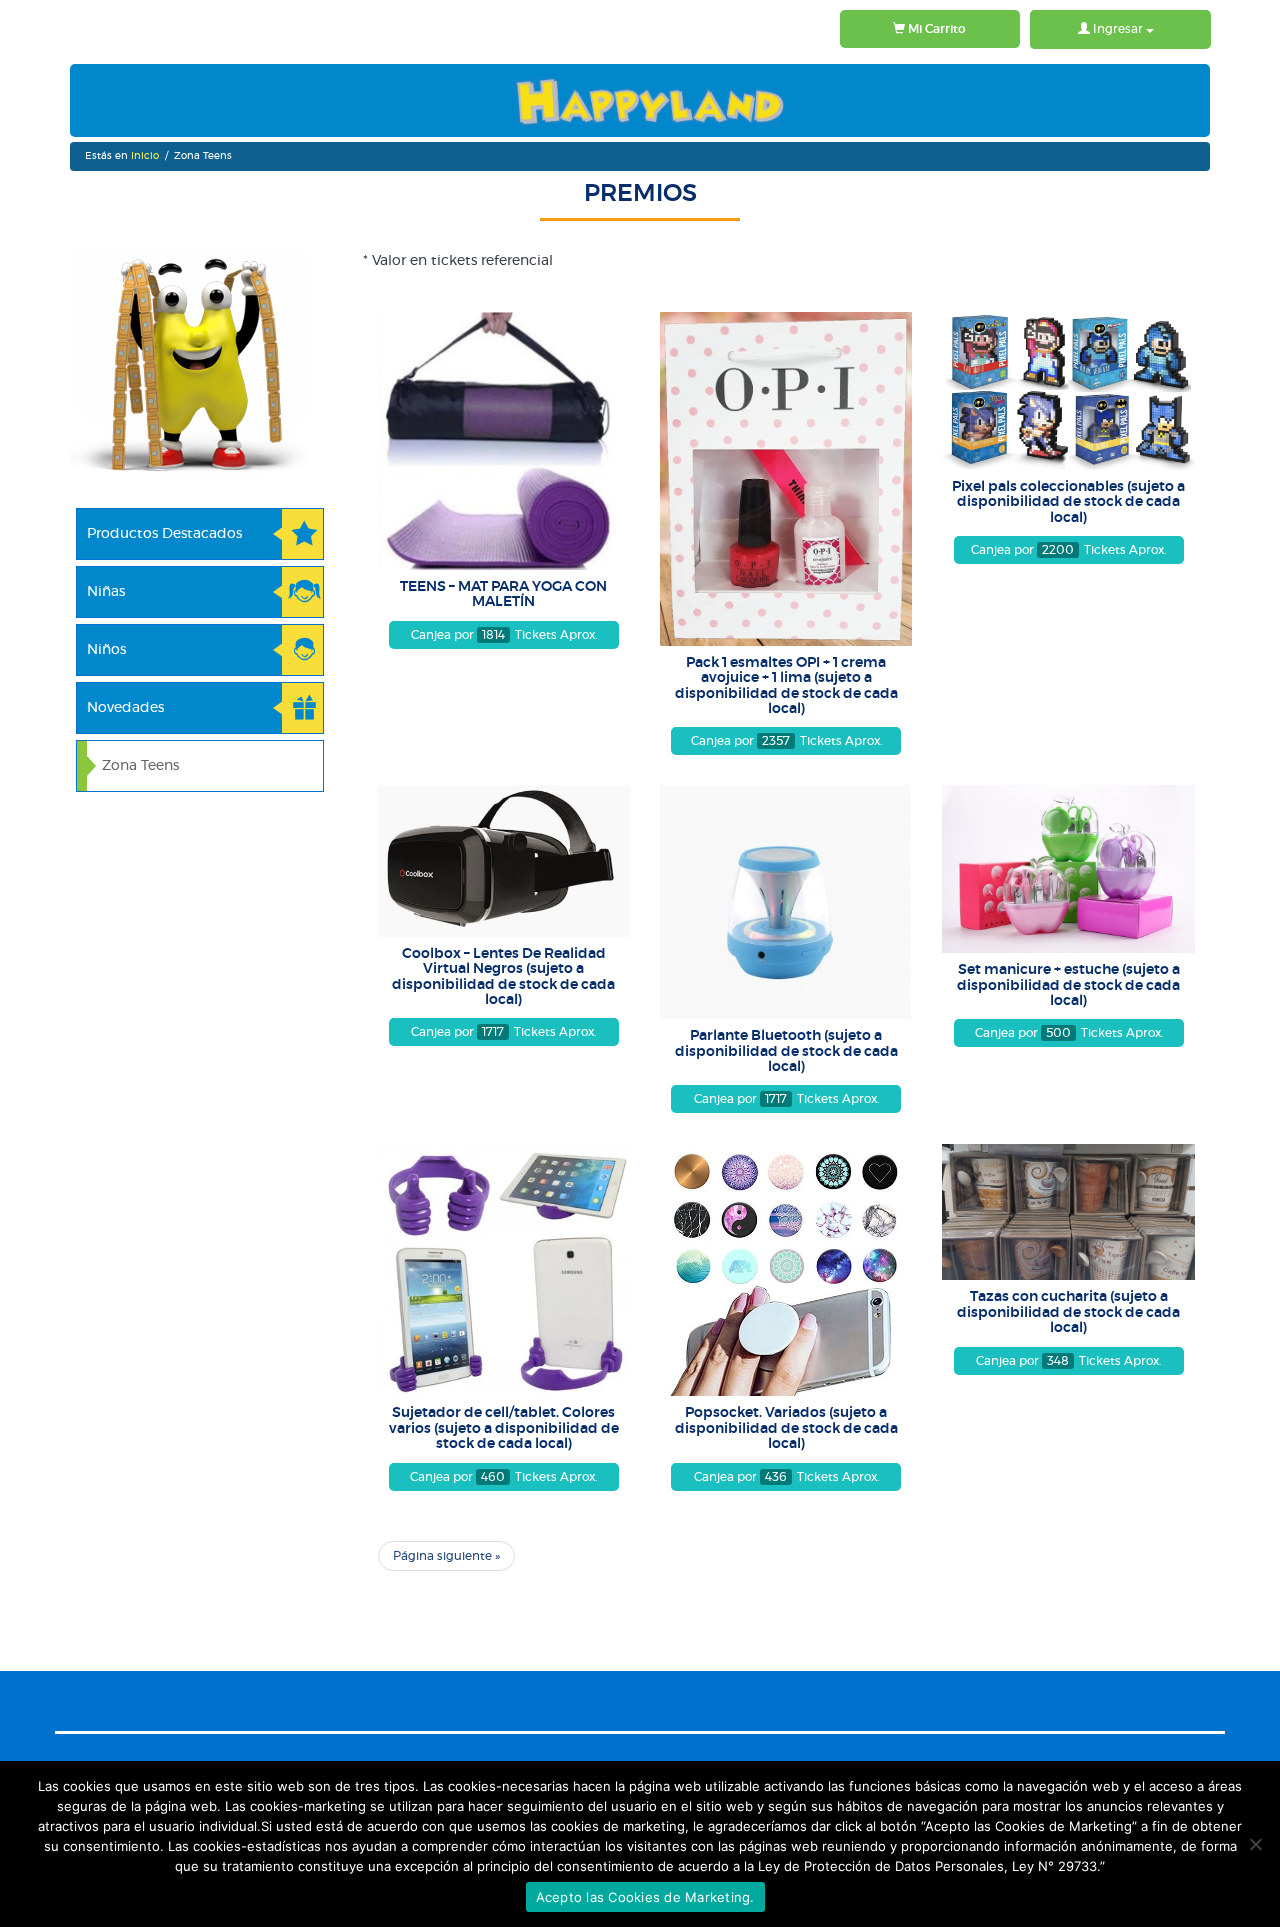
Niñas (106, 592)
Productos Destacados (164, 534)
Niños (106, 650)
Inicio (145, 156)
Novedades (125, 708)
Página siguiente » (446, 1556)
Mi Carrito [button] (935, 29)
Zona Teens (140, 766)
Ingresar (1118, 29)
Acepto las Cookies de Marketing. (645, 1897)
